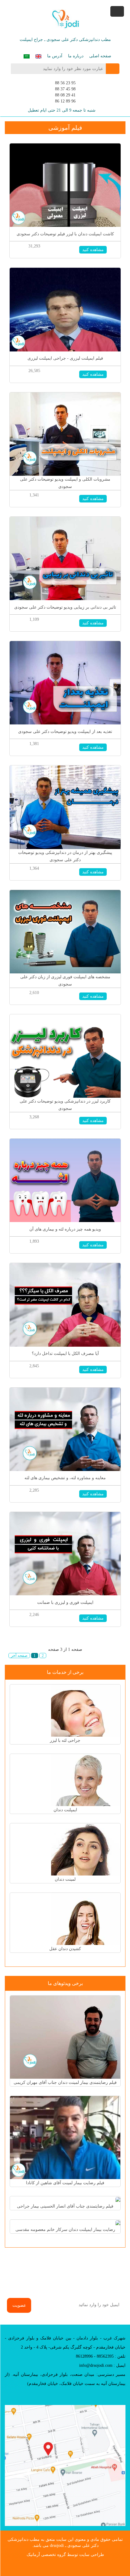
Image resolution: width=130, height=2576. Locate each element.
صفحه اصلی (100, 56)
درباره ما (76, 56)
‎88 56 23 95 (65, 83)
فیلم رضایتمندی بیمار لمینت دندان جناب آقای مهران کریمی (65, 2082)
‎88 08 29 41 (65, 95)
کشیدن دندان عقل (65, 1949)
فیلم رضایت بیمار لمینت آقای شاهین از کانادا (65, 2183)
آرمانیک (33, 2555)
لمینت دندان (65, 1879)
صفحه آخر (19, 1656)
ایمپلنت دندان (65, 1810)
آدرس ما (55, 56)
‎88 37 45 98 (65, 89)
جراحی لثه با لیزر (65, 1740)
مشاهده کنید (93, 250)
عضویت (19, 2305)
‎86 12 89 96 (65, 101)
